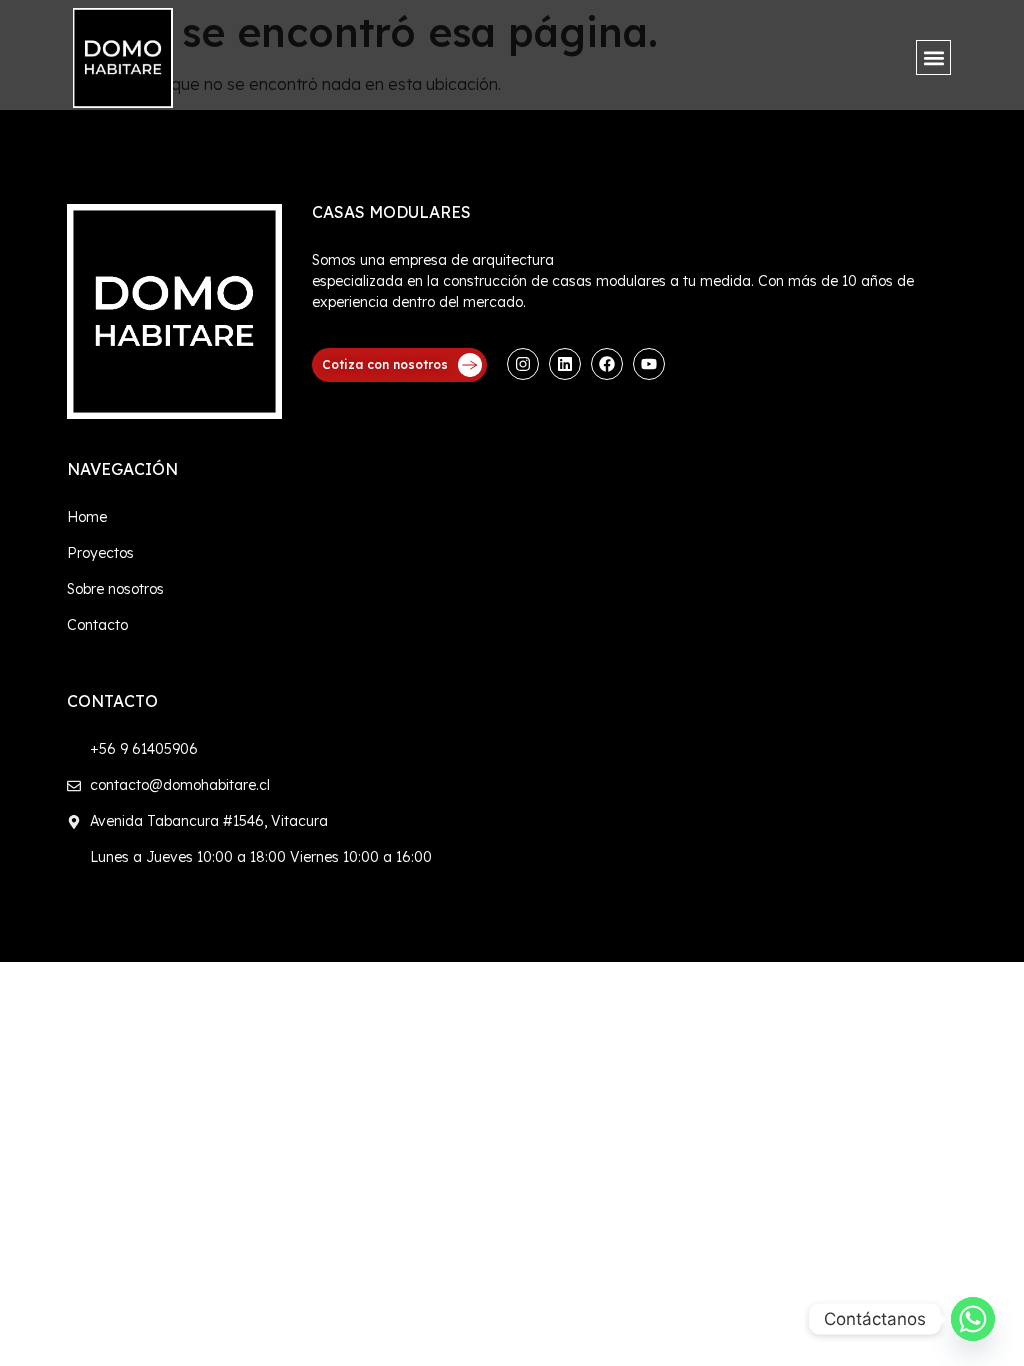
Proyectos (100, 553)
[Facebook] (607, 364)
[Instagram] (523, 364)
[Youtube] (649, 364)
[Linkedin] (565, 364)
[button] (933, 57)
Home (87, 517)
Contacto (97, 625)
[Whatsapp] (973, 1319)
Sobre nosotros (115, 589)
